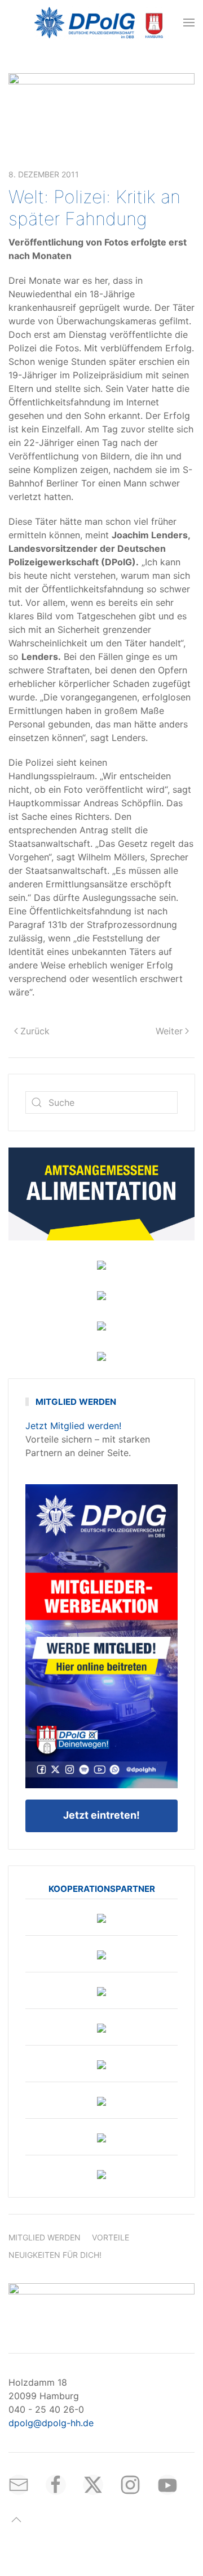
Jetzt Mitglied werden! (73, 1426)
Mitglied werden (45, 2237)
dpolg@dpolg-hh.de (51, 2423)
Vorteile (111, 2237)
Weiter (169, 1031)
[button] (189, 23)
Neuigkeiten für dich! (55, 2255)
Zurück (35, 1031)
